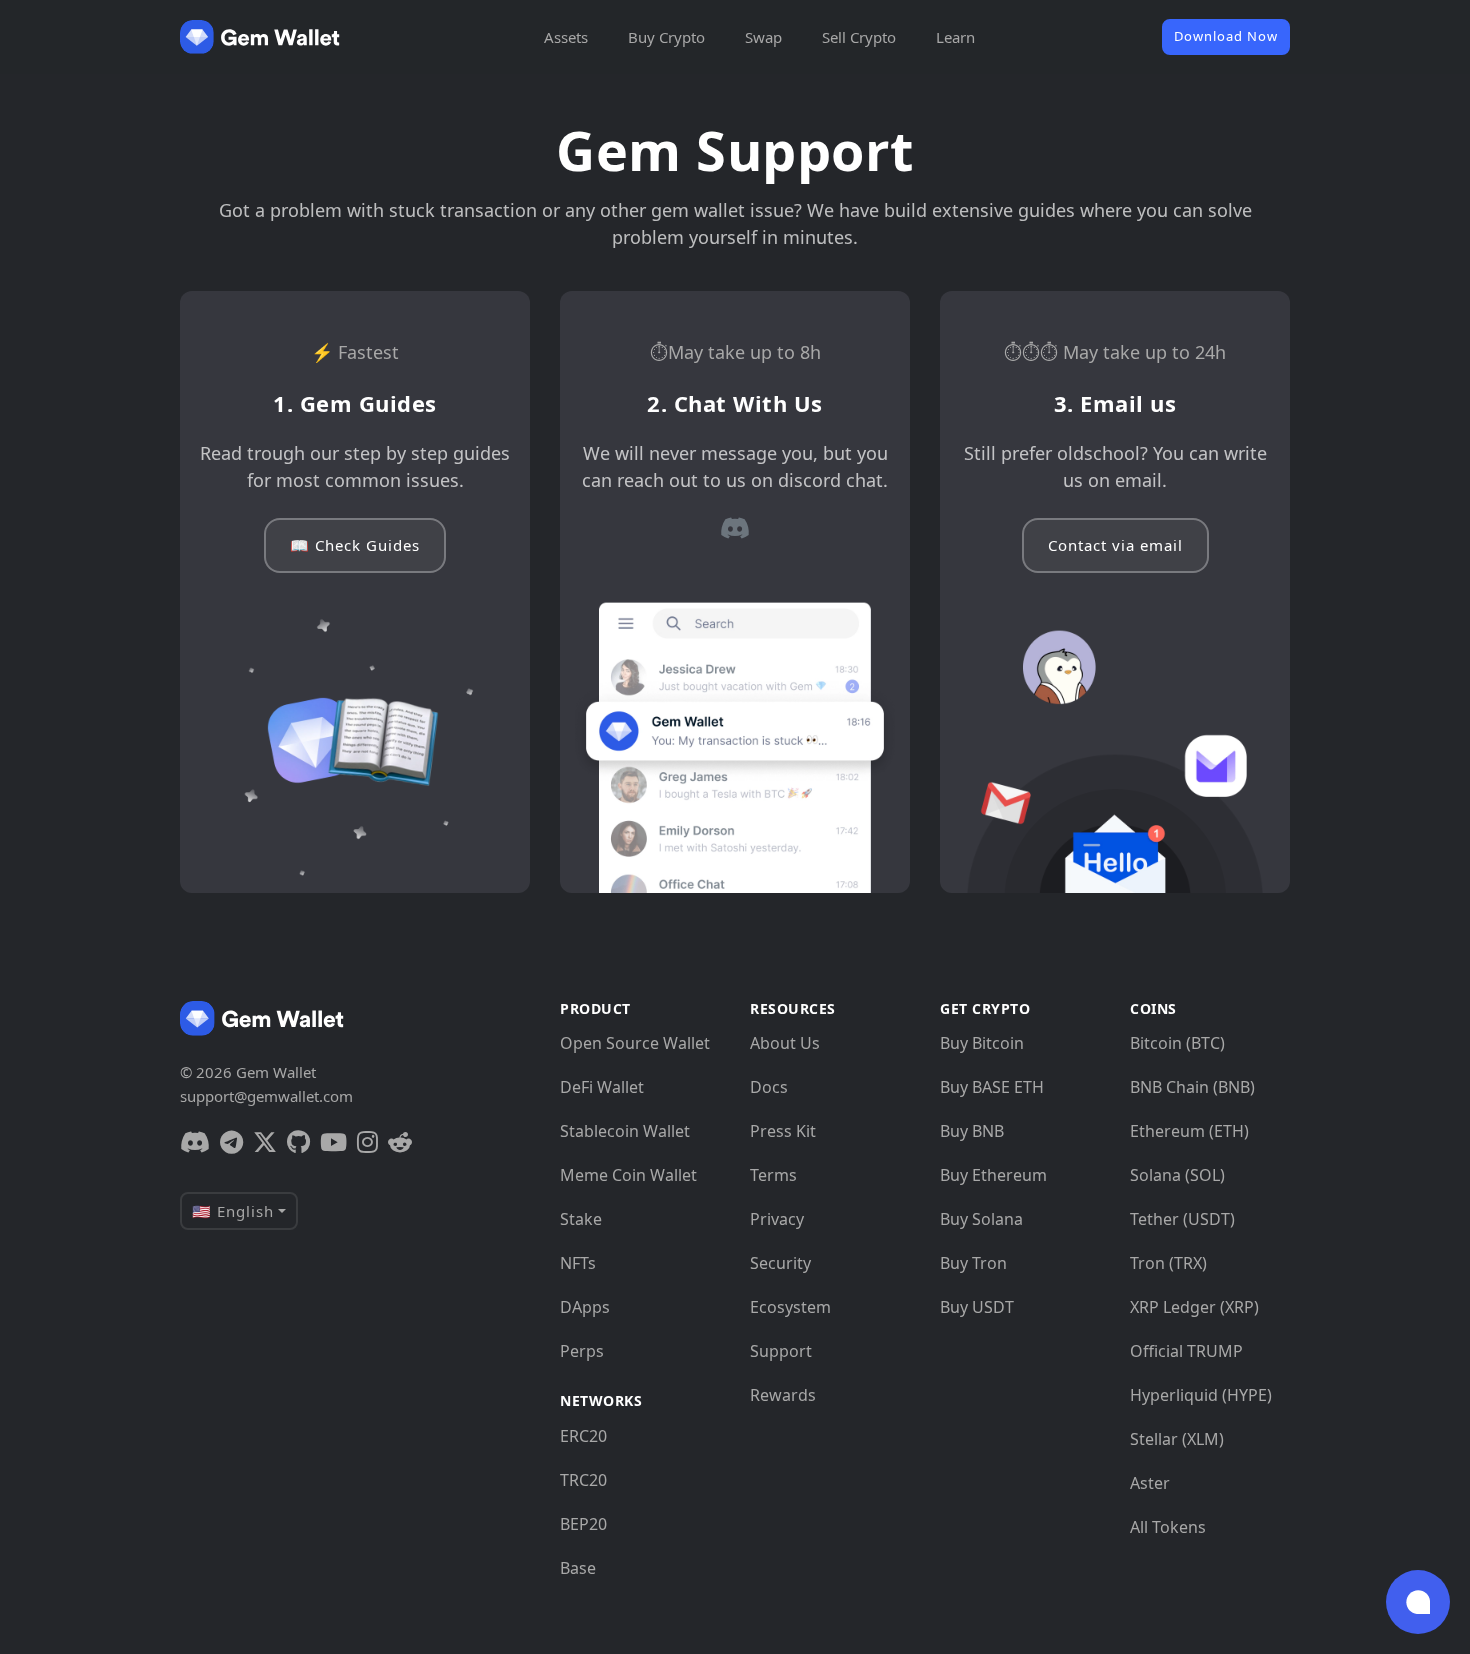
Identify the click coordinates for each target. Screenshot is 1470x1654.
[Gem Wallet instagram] (367, 1142)
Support (781, 1351)
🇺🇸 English (233, 1211)
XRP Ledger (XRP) (1194, 1307)
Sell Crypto (859, 37)
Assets (566, 37)
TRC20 (583, 1480)
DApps (585, 1307)
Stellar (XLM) (1177, 1439)
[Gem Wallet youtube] (333, 1142)
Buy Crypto (666, 37)
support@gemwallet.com (266, 1096)
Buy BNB (972, 1131)
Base (578, 1568)
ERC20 (583, 1436)
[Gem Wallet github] (298, 1142)
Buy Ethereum (993, 1175)
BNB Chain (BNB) (1192, 1087)
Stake (581, 1219)
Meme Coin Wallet (628, 1175)
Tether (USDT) (1182, 1219)
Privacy (777, 1219)
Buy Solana (981, 1219)
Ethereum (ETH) (1189, 1131)
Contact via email (1115, 545)
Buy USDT (977, 1307)
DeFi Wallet (602, 1087)
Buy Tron (973, 1263)
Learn (955, 37)
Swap (763, 37)
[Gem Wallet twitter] (265, 1142)
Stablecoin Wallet (625, 1131)
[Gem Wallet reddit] (400, 1142)
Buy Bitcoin (982, 1043)
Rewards (783, 1395)
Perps (582, 1351)
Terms (773, 1175)
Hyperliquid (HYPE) (1201, 1395)
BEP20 (583, 1524)
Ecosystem (790, 1307)
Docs (769, 1087)
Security (780, 1263)
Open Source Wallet (635, 1043)
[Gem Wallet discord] (735, 528)
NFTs (578, 1263)
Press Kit (783, 1131)
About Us (785, 1043)
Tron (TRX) (1168, 1263)
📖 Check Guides (355, 545)
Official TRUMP (1186, 1351)
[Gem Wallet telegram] (231, 1142)
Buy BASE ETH (992, 1087)
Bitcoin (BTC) (1177, 1043)
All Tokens (1168, 1527)
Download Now (1226, 36)
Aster (1150, 1483)
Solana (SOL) (1177, 1175)
